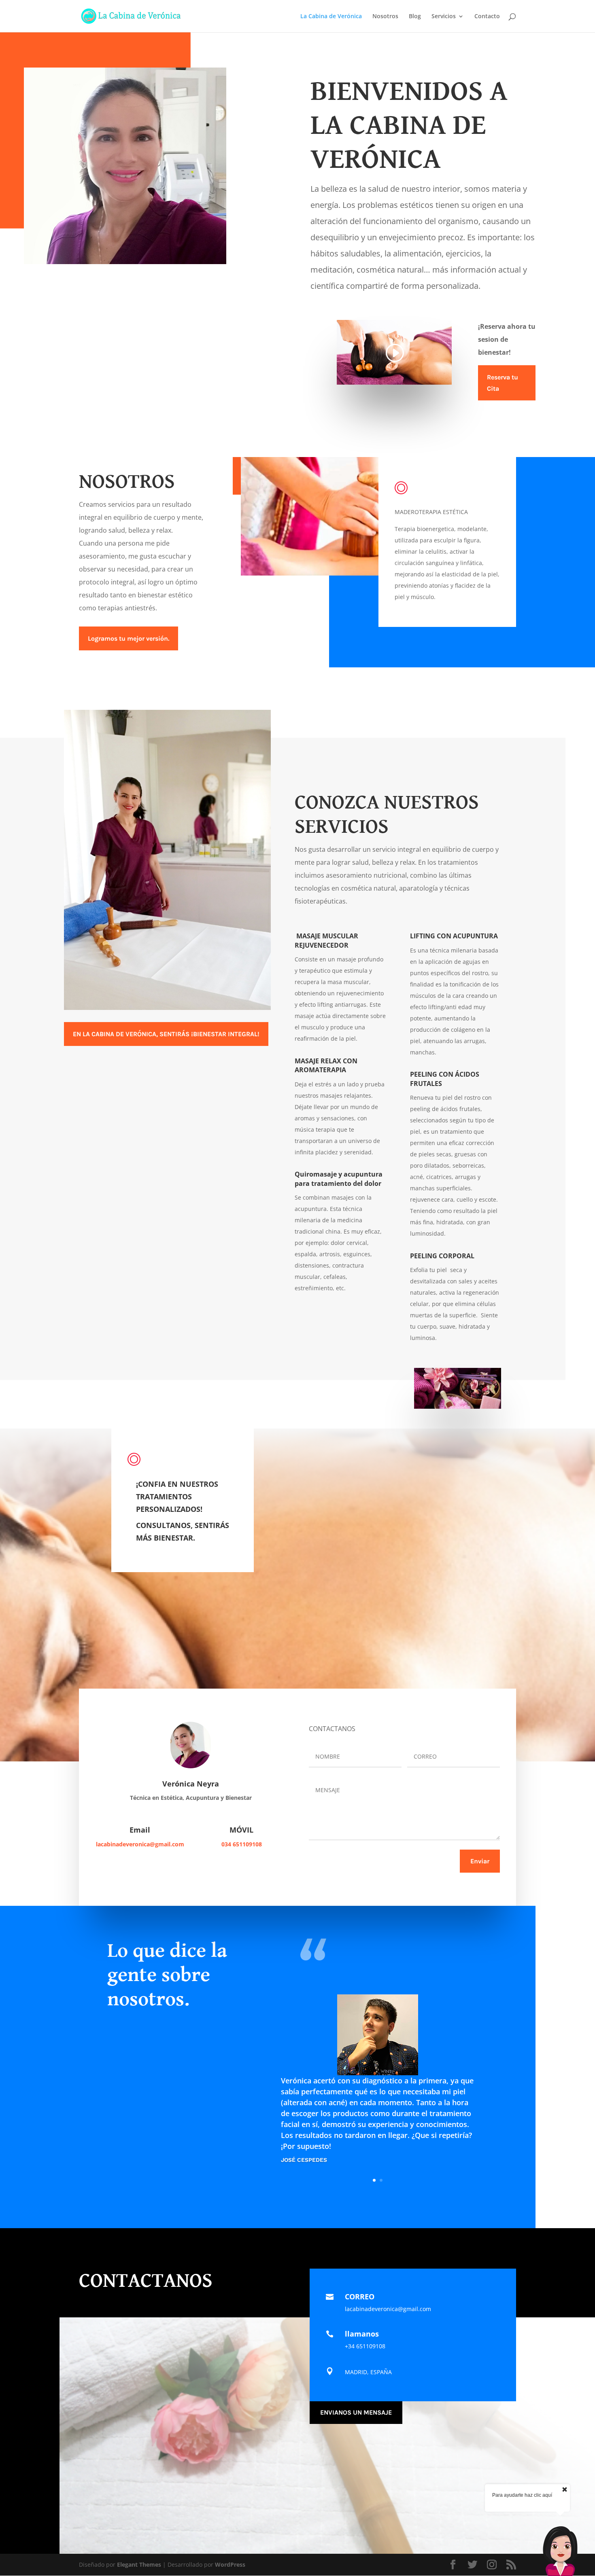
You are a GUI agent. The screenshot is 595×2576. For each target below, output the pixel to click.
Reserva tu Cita (503, 383)
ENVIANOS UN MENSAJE (356, 2412)
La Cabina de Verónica (331, 17)
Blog (415, 17)
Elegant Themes (139, 2564)
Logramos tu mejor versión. (129, 638)
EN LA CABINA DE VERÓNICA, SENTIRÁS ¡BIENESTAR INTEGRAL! (166, 1034)
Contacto (487, 17)
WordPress (230, 2564)
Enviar (480, 1861)
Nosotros (385, 17)
